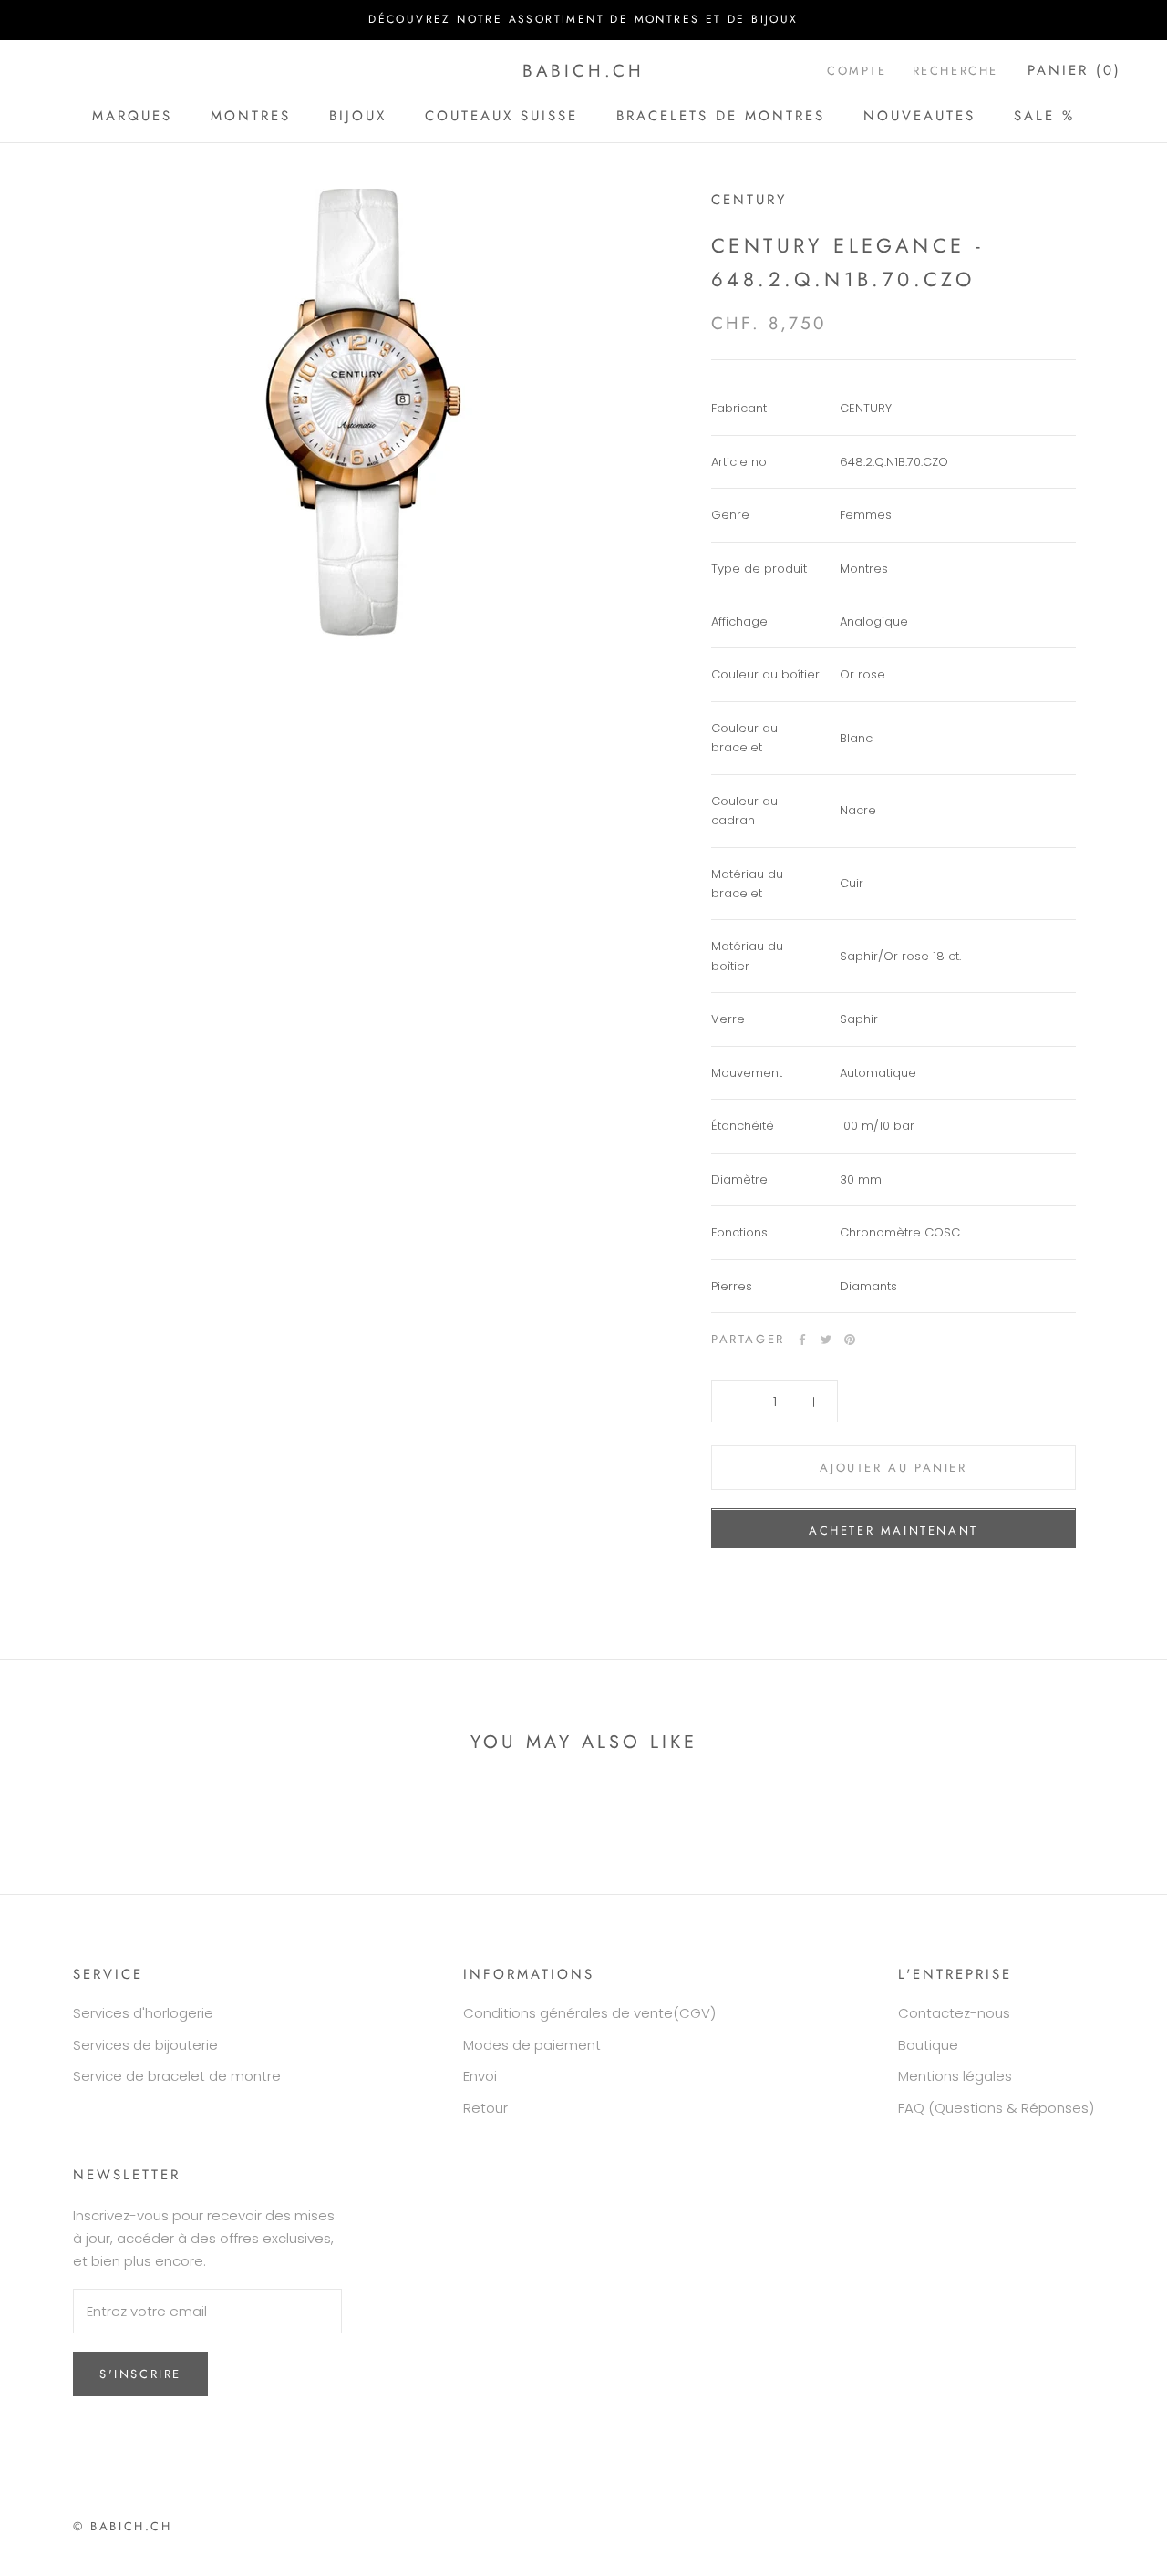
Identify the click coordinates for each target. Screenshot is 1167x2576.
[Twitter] (826, 1340)
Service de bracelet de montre (177, 2076)
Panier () (1074, 70)
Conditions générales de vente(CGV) (589, 2013)
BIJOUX (358, 115)
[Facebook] (802, 1340)
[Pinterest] (850, 1340)
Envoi (480, 2076)
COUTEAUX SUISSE (501, 115)
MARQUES (132, 115)
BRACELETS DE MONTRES (721, 115)
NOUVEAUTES (919, 115)
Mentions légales (955, 2076)
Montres (251, 115)
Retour (485, 2108)
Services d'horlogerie (143, 2013)
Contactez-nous (954, 2013)
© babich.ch (123, 2526)
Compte (857, 71)
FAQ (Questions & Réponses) (996, 2108)
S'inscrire (140, 2374)
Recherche (955, 71)
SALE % (1044, 115)
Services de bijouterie (145, 2045)
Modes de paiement (532, 2045)
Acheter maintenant (893, 1531)
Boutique (928, 2045)
